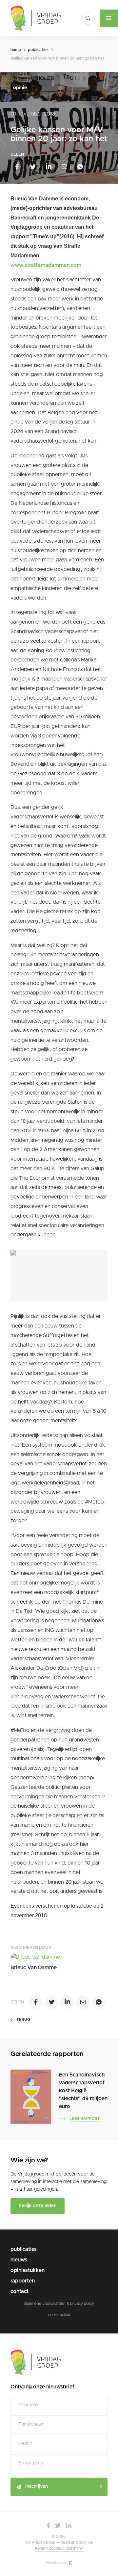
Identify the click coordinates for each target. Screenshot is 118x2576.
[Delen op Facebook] (17, 167)
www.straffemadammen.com (46, 265)
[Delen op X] (33, 167)
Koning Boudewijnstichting (59, 2548)
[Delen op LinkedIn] (49, 167)
